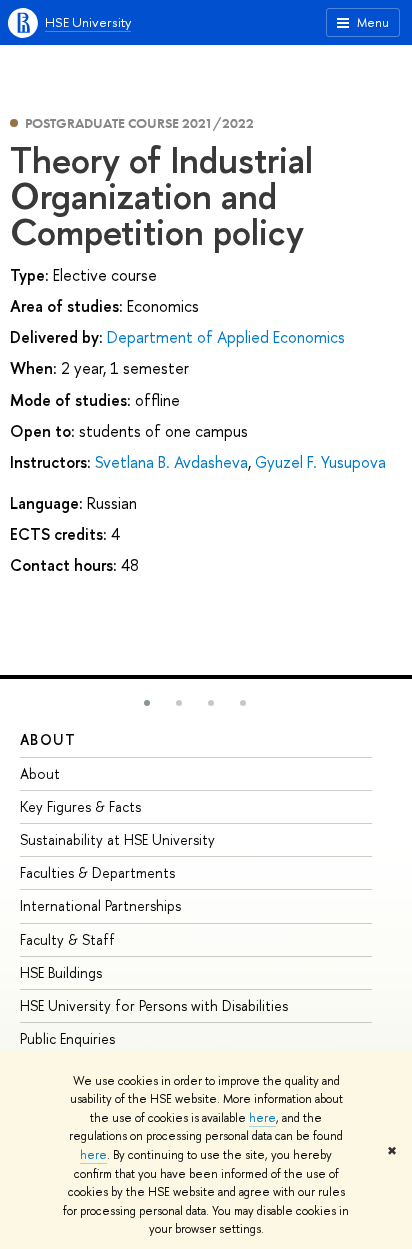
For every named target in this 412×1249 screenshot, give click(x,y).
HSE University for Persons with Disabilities (154, 1005)
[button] (147, 703)
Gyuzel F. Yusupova (320, 462)
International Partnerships (100, 905)
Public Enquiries (67, 1038)
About (48, 739)
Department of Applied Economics (226, 337)
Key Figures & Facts (80, 806)
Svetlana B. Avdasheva (171, 462)
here (262, 1118)
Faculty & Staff (67, 939)
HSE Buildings (61, 972)
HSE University (88, 22)
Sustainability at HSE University (117, 839)
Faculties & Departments (97, 872)
